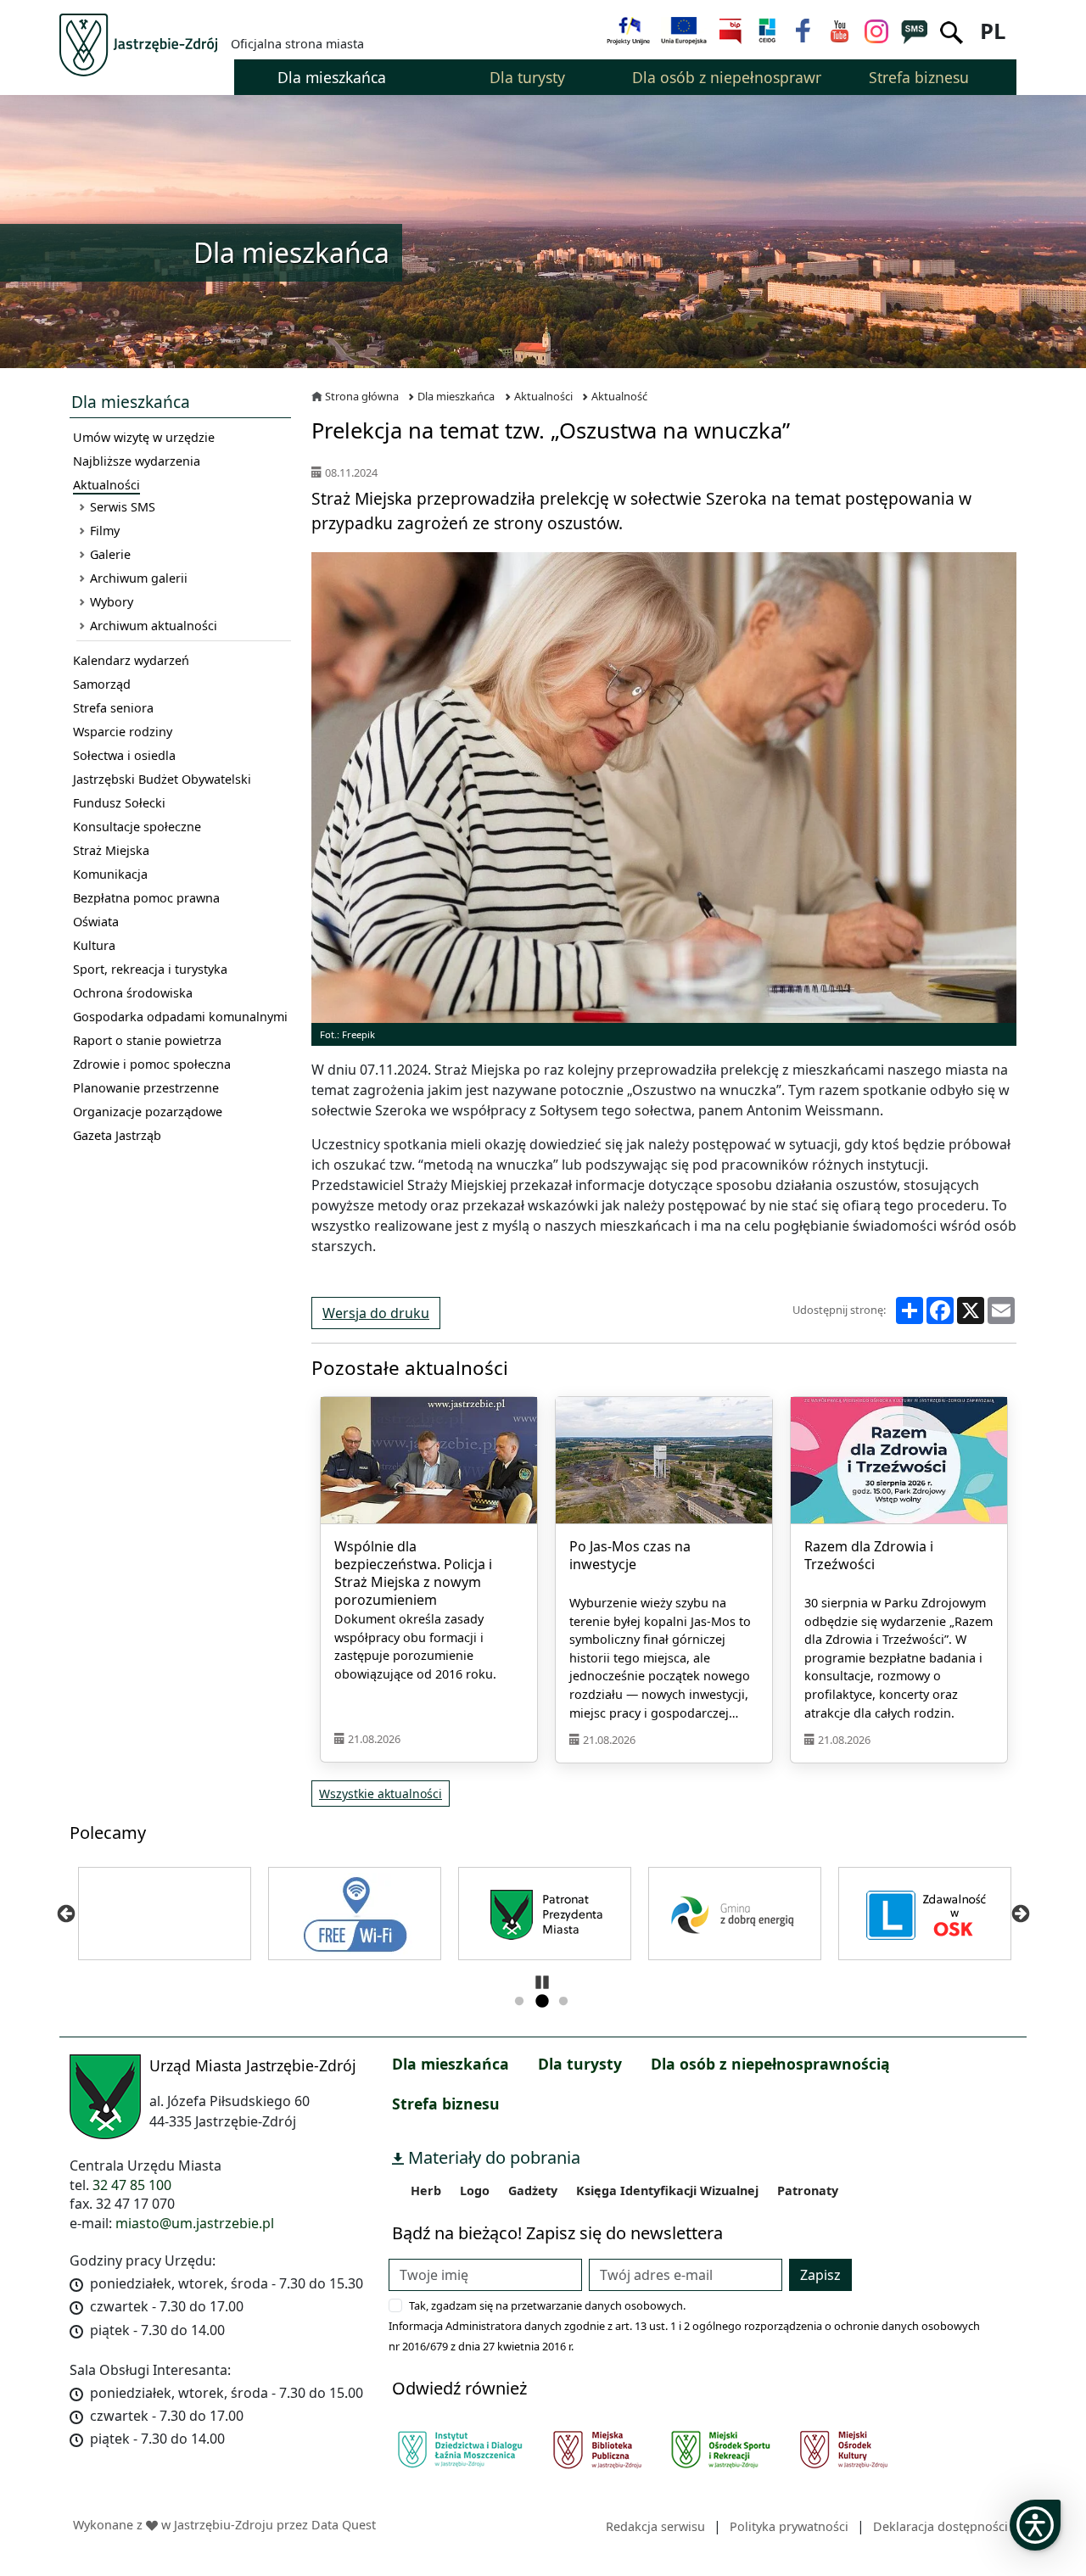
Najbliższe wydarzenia (137, 461)
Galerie (110, 554)
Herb (426, 2190)
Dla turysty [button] (527, 77)
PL (993, 31)
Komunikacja (110, 874)
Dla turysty (580, 2064)
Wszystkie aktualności (381, 1794)
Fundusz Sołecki (119, 803)
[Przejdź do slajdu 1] (519, 2002)
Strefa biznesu (446, 2104)
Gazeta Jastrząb (117, 1135)
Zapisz (820, 2275)
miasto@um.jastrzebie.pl (195, 2223)
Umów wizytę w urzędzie (144, 437)
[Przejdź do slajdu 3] (563, 2002)
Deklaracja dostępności (940, 2526)
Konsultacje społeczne (137, 827)
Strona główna (362, 396)
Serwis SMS (123, 507)
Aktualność (619, 396)
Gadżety (533, 2190)
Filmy (105, 531)
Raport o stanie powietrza (147, 1040)
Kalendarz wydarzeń (131, 660)
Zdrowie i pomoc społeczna (152, 1064)
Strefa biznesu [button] (919, 77)
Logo (475, 2190)
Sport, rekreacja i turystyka (150, 969)
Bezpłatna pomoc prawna (146, 898)
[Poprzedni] (66, 1914)
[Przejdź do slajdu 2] (541, 2002)
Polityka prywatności (789, 2526)
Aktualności (106, 485)
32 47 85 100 (132, 2185)
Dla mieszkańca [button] (332, 77)
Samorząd (102, 684)
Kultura (94, 945)
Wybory (112, 602)
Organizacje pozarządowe (148, 1112)
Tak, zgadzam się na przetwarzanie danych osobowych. (547, 2305)
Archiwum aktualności (154, 626)
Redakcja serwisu (655, 2526)
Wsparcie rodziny (123, 732)
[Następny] (1020, 1914)
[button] (1035, 2525)
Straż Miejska (111, 850)
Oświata (96, 922)
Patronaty (808, 2190)
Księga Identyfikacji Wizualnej (667, 2190)
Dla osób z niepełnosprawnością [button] (727, 77)
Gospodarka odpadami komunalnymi (180, 1017)
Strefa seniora (113, 708)
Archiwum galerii (139, 578)
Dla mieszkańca (456, 396)
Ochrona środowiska (133, 993)
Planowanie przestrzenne (146, 1088)
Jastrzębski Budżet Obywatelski (162, 779)
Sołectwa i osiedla (124, 755)
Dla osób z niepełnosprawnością (770, 2064)
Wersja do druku (376, 1313)
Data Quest (344, 2525)
